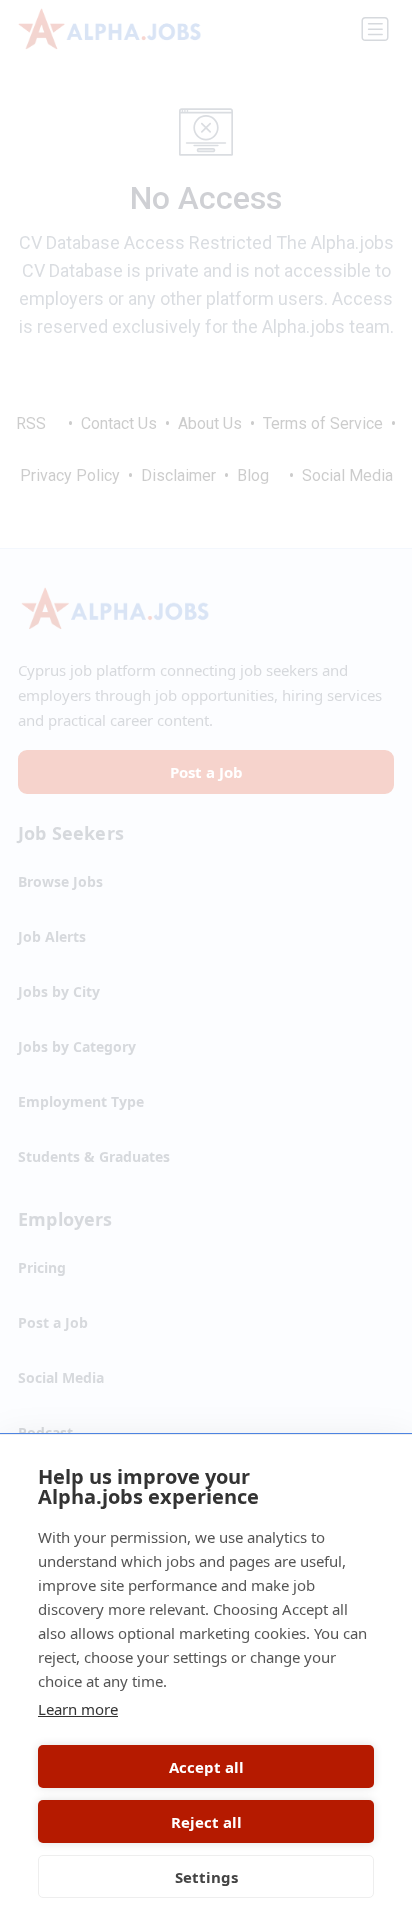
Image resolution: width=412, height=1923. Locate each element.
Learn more (78, 1709)
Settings (206, 1877)
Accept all (206, 1767)
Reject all (206, 1822)
